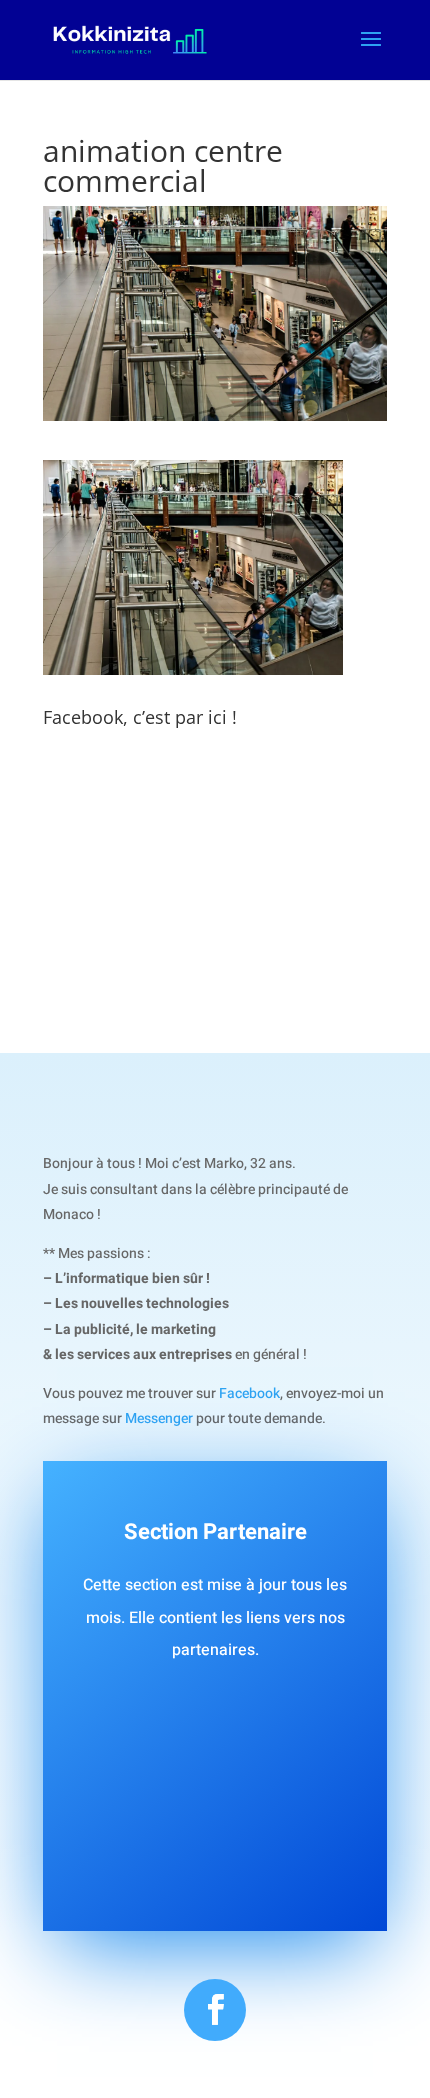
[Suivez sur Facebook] (215, 2010)
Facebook (249, 1393)
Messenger (159, 1418)
